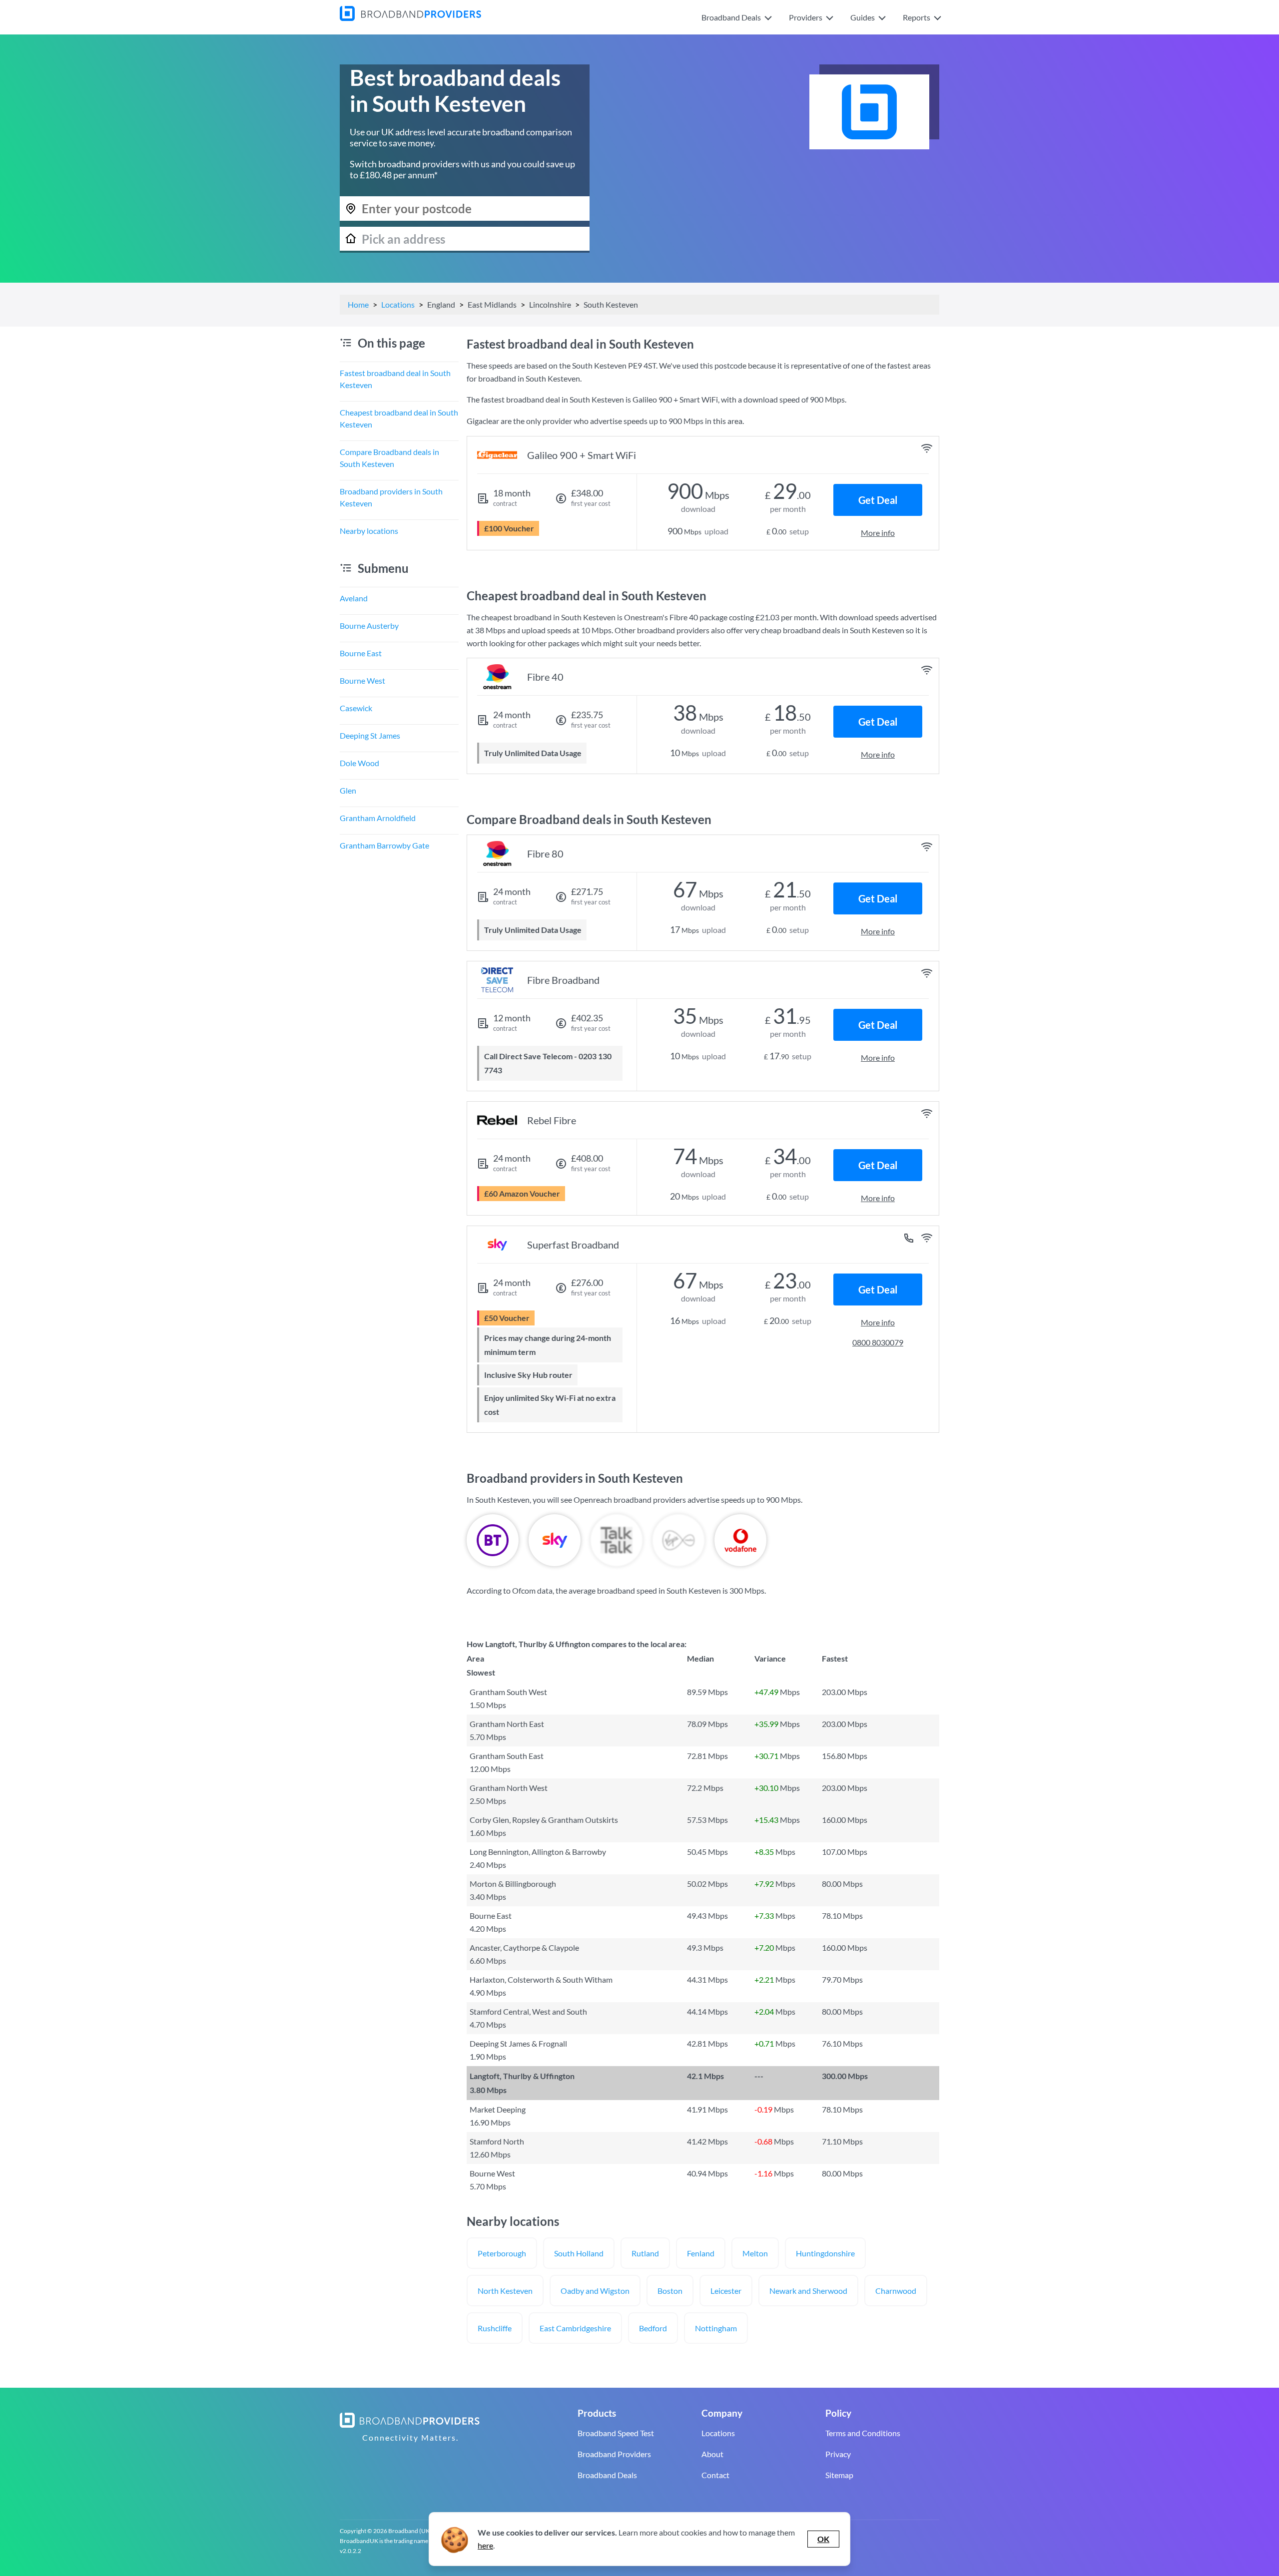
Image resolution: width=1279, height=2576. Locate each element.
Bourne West (362, 680)
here (485, 2545)
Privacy (838, 2454)
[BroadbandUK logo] (410, 18)
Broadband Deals (607, 2475)
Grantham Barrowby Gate (384, 845)
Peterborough (502, 2253)
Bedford (653, 2328)
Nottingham (716, 2328)
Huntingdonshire (825, 2253)
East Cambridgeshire (575, 2328)
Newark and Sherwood (808, 2291)
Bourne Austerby (369, 626)
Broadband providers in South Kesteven (391, 497)
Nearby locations (369, 531)
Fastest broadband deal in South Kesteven (395, 379)
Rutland (645, 2253)
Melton (755, 2253)
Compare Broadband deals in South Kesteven (389, 458)
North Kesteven (505, 2291)
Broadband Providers (614, 2454)
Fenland (701, 2253)
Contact (715, 2475)
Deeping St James (370, 735)
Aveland (354, 598)
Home (358, 304)
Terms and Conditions (863, 2433)
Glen (348, 790)
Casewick (356, 708)
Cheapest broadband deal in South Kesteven (399, 418)
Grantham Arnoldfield (378, 818)
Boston (670, 2291)
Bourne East (361, 653)
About (712, 2454)
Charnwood (896, 2291)
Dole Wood (359, 763)
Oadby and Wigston (595, 2291)
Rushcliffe (495, 2328)
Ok (823, 2539)
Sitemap (839, 2475)
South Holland (579, 2253)
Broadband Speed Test (616, 2433)
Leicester (726, 2291)
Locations (398, 304)
